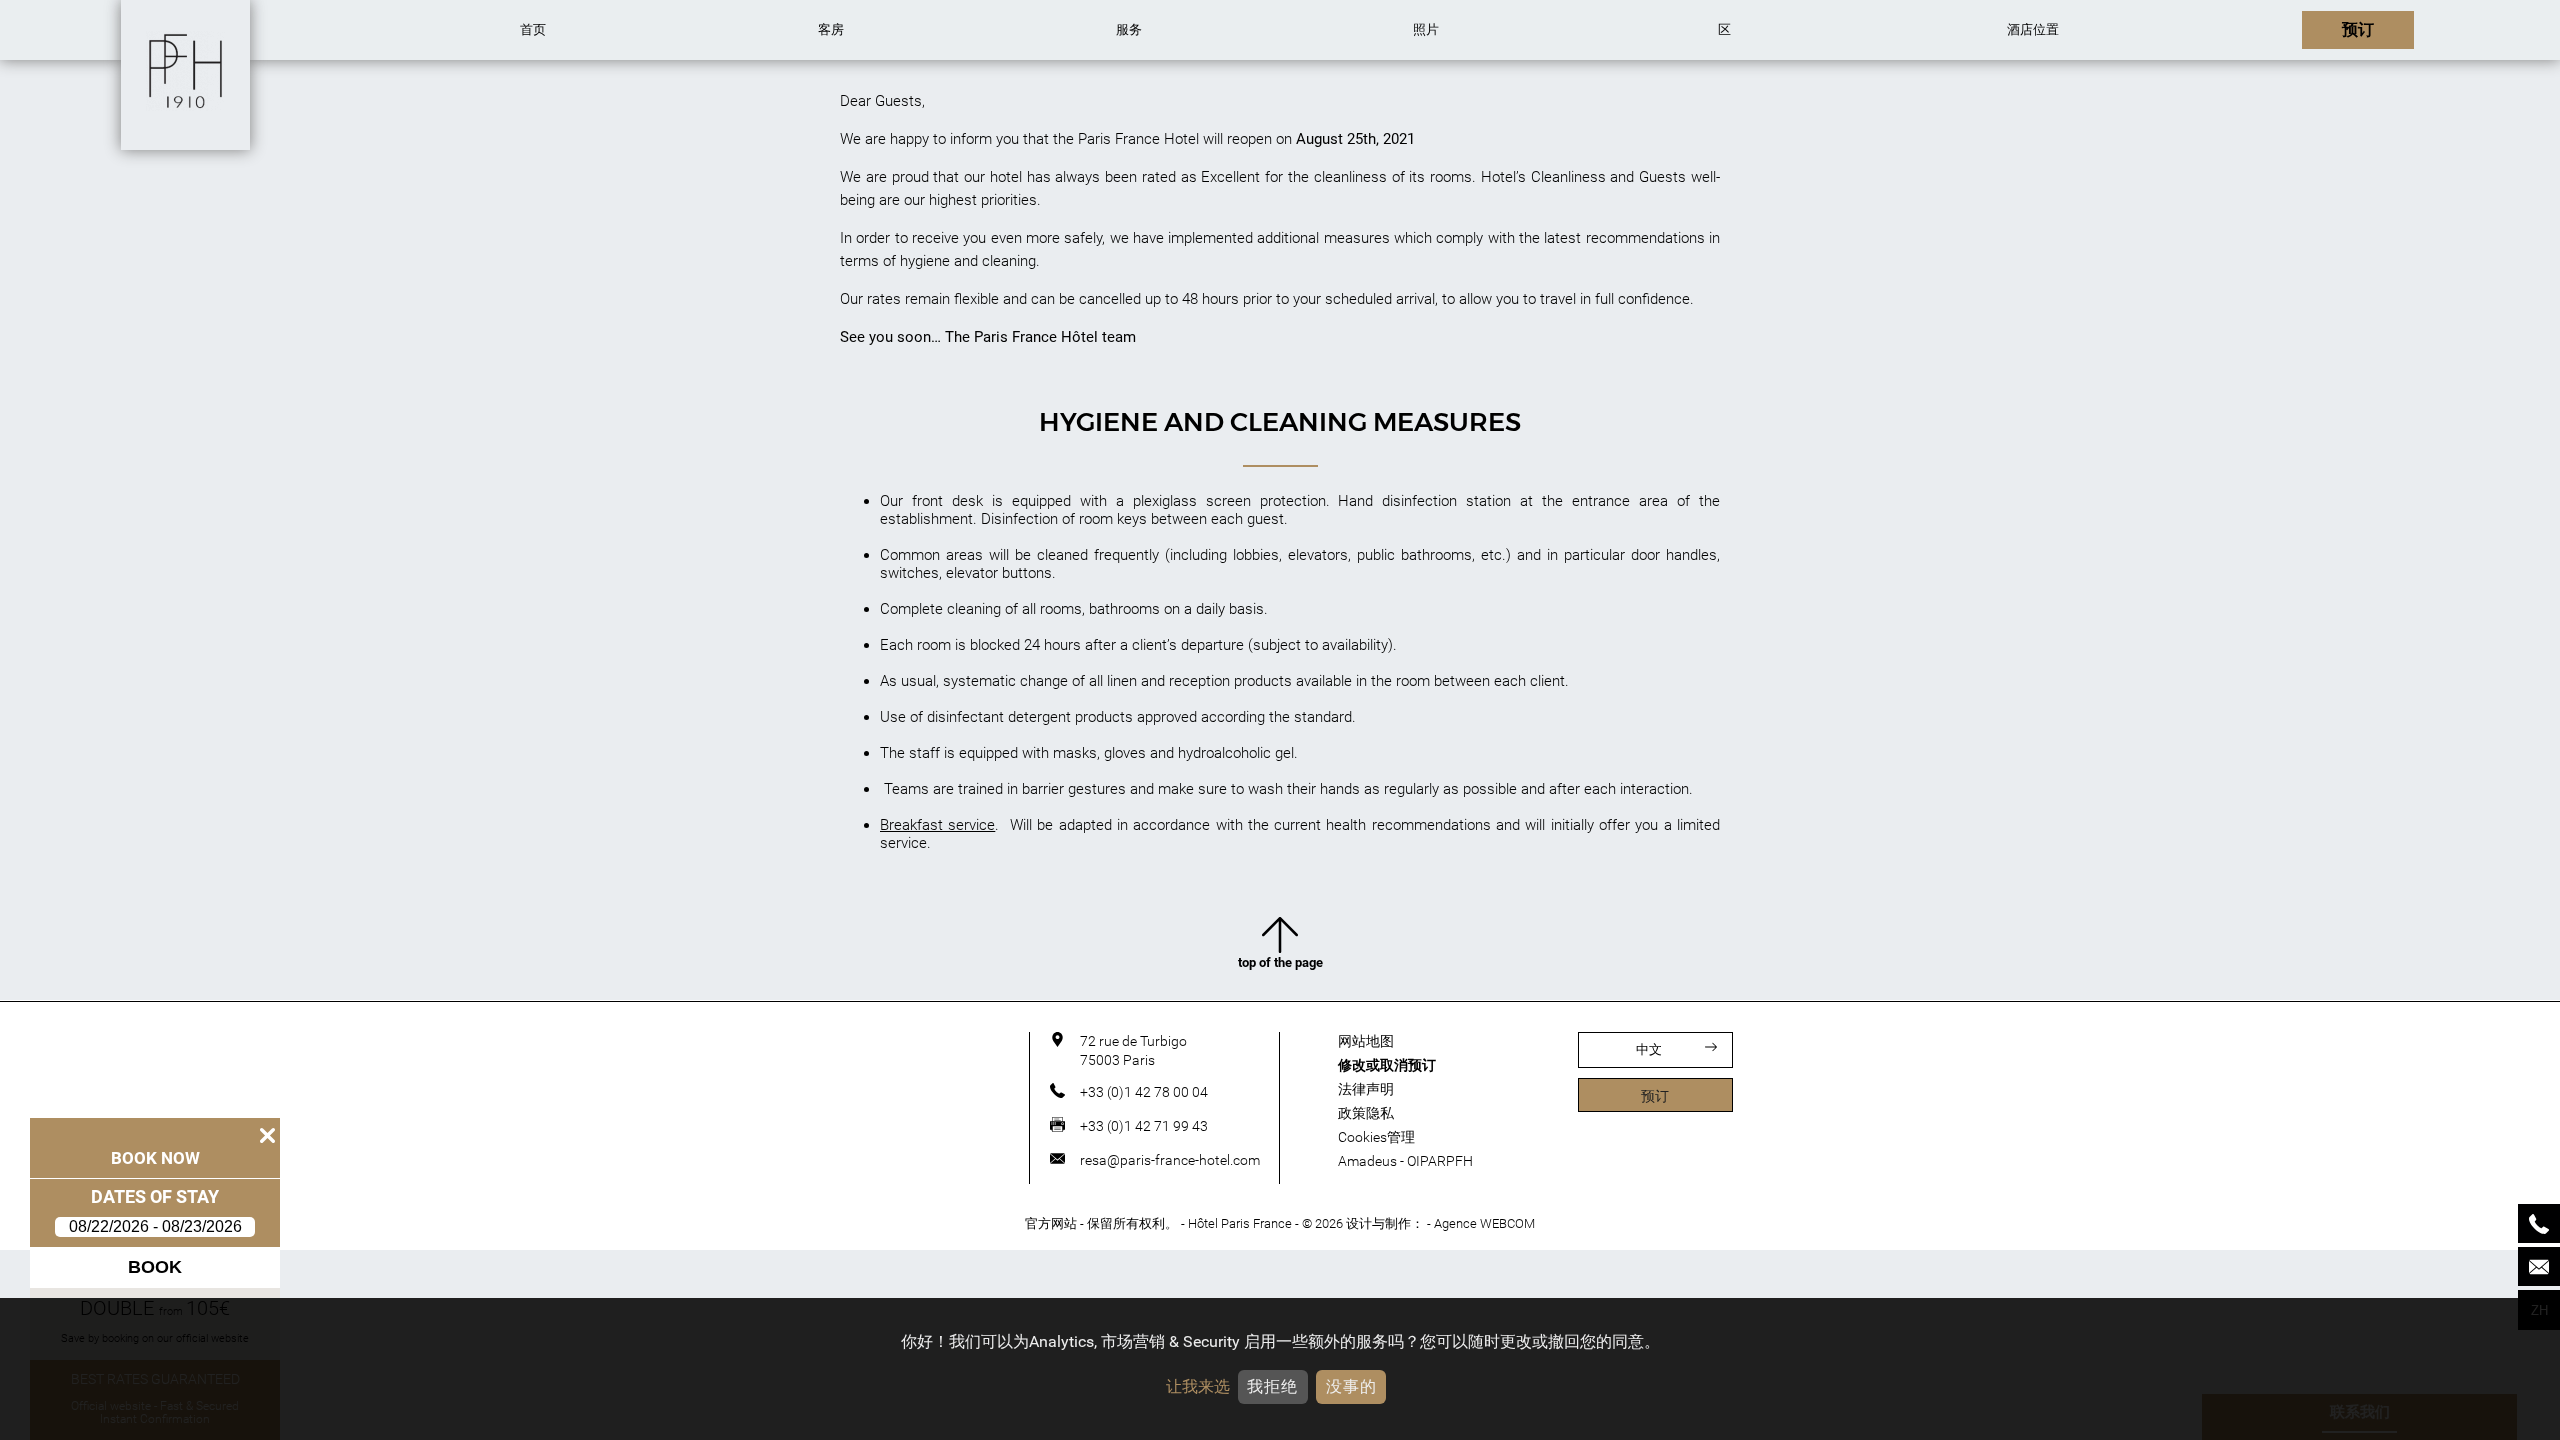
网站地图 (1366, 1041)
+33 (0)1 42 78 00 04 (1144, 1092)
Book (155, 1267)
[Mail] (2539, 1266)
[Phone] (2539, 1223)
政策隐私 (1366, 1113)
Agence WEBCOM (1484, 1223)
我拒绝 (1272, 1386)
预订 (1655, 1096)
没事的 (1351, 1386)
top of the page (1280, 962)
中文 (1649, 1049)
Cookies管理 (1376, 1137)
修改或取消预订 (1387, 1065)
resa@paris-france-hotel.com (1170, 1160)
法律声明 (1366, 1089)
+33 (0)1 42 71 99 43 (1144, 1126)
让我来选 (1198, 1386)
